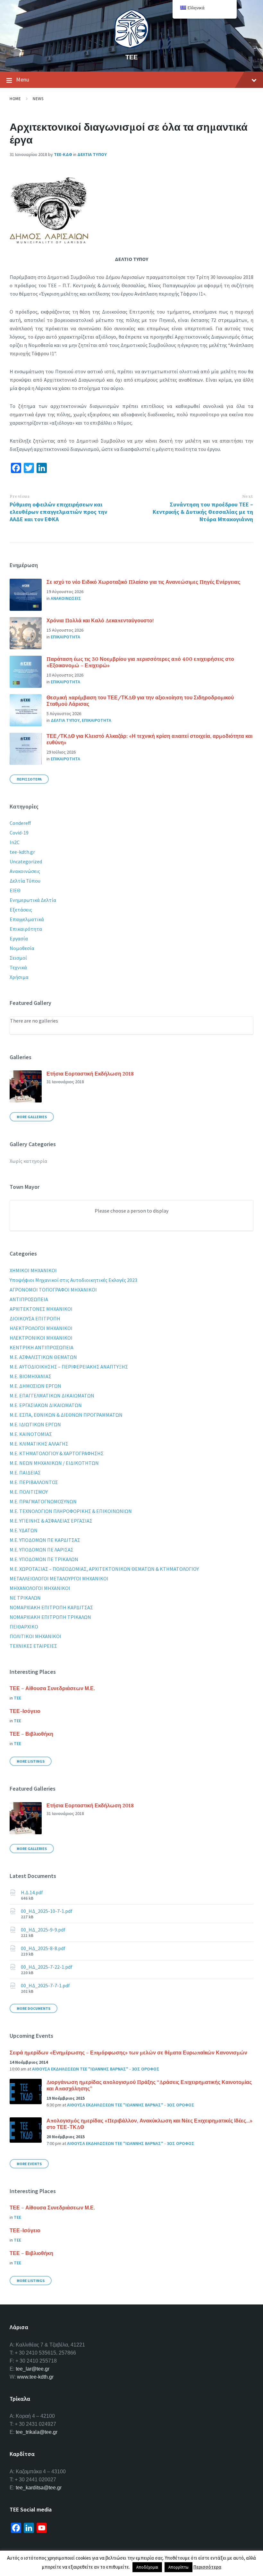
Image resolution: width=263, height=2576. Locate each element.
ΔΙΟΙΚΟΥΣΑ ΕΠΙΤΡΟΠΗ (35, 1318)
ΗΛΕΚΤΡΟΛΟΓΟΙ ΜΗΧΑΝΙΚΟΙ (41, 1328)
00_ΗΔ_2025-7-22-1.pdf (47, 1967)
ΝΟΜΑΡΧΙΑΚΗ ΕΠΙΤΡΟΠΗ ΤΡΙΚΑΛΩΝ (50, 1617)
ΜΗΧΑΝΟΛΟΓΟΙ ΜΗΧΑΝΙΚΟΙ (40, 1588)
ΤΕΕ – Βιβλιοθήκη (31, 1734)
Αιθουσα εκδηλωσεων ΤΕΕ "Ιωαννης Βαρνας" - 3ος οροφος (96, 2069)
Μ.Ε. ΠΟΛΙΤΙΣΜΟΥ (29, 1492)
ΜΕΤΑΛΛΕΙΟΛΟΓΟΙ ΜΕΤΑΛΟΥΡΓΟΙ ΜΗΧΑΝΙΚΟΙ (59, 1578)
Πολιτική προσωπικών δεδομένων (81, 2553)
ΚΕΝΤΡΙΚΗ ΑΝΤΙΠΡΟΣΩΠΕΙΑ (42, 1347)
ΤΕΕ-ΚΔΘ (63, 154)
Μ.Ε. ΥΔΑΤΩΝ (24, 1530)
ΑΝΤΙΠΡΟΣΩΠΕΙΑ (29, 1299)
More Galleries (32, 1117)
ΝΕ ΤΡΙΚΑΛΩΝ (25, 1598)
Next (248, 496)
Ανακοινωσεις (66, 598)
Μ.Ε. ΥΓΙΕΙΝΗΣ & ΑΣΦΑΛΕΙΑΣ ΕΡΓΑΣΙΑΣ (51, 1521)
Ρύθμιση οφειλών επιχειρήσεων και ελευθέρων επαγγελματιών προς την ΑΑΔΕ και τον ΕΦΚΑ (58, 512)
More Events (29, 2164)
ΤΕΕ (131, 57)
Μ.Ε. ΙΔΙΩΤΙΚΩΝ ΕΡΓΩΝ (35, 1424)
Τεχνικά (18, 967)
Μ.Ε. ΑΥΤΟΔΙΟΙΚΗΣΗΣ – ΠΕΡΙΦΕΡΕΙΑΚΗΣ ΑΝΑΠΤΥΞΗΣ (69, 1367)
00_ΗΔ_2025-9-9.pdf (43, 1930)
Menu (23, 79)
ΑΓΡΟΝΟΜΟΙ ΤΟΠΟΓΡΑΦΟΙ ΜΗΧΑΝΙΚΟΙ (53, 1290)
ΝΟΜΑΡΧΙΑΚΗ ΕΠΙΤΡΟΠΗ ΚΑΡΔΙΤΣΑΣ (51, 1607)
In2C (15, 842)
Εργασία (19, 938)
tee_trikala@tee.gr (37, 2432)
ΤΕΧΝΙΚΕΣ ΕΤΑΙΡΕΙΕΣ (33, 1646)
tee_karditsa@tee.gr (39, 2488)
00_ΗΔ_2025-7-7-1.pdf (45, 1985)
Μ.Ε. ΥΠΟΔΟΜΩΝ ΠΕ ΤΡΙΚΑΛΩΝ (44, 1559)
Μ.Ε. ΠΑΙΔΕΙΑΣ (25, 1473)
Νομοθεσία (22, 948)
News (38, 99)
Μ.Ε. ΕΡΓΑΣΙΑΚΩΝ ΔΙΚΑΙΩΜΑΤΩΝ (46, 1405)
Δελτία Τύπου (25, 881)
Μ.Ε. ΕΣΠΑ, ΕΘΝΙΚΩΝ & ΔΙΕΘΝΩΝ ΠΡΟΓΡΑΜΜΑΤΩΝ (66, 1415)
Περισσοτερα (29, 779)
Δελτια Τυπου (92, 154)
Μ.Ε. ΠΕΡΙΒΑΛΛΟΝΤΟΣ (34, 1482)
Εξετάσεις (21, 910)
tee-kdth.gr (22, 852)
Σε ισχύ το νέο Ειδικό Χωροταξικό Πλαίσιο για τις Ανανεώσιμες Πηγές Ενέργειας (143, 582)
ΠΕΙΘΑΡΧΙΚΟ (24, 1627)
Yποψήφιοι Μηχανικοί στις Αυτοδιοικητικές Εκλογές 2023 (73, 1280)
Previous (20, 496)
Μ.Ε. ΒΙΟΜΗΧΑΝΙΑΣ (30, 1376)
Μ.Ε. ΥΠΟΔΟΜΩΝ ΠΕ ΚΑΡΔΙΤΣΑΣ (45, 1540)
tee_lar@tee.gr (33, 2369)
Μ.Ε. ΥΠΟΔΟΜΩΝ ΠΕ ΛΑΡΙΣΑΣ (42, 1550)
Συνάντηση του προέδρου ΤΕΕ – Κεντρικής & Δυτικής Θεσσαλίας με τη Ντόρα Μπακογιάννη (203, 512)
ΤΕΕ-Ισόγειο (25, 1711)
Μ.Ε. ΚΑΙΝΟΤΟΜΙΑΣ (31, 1434)
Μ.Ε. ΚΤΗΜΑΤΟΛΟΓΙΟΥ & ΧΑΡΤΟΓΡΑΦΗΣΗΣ (57, 1453)
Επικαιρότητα (26, 929)
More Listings (31, 1761)
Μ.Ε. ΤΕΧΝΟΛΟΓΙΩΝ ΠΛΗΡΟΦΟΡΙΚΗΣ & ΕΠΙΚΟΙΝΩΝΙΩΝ (71, 1511)
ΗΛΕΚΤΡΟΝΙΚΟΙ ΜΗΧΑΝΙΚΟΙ (41, 1338)
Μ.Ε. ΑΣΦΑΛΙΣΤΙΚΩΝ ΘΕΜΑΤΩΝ (43, 1357)
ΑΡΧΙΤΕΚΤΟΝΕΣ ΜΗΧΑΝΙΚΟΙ (41, 1309)
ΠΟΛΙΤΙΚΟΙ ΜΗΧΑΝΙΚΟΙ (35, 1636)
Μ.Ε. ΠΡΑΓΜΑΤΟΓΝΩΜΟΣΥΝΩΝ (43, 1501)
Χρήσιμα (19, 977)
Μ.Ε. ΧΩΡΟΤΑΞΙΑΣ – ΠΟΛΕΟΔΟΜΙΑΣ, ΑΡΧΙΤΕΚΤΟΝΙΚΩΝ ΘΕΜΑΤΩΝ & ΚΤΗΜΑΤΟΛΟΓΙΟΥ (104, 1569)
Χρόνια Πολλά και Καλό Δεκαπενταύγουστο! (100, 620)
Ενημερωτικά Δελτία (33, 900)
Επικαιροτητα (65, 637)
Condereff (20, 823)
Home (15, 99)
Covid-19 (19, 833)
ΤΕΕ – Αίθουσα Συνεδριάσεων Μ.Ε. (52, 1688)
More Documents (34, 2008)
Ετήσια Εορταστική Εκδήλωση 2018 (90, 1074)
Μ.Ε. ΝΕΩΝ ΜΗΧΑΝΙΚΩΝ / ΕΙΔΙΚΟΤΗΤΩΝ (54, 1463)
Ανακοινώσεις (25, 871)
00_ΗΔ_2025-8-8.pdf (43, 1948)
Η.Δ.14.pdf (32, 1892)
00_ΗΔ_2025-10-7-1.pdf (47, 1911)
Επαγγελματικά (27, 919)
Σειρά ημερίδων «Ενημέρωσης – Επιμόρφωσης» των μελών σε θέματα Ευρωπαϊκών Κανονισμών (128, 2053)
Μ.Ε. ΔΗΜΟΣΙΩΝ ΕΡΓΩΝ (35, 1386)
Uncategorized (26, 861)
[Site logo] (131, 46)
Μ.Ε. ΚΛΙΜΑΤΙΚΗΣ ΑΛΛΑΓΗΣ (39, 1444)
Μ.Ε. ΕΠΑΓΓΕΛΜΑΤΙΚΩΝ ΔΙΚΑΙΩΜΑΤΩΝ (52, 1396)
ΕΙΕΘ (15, 890)
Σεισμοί (18, 958)
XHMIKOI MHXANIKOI (33, 1270)
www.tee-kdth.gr (35, 2377)
